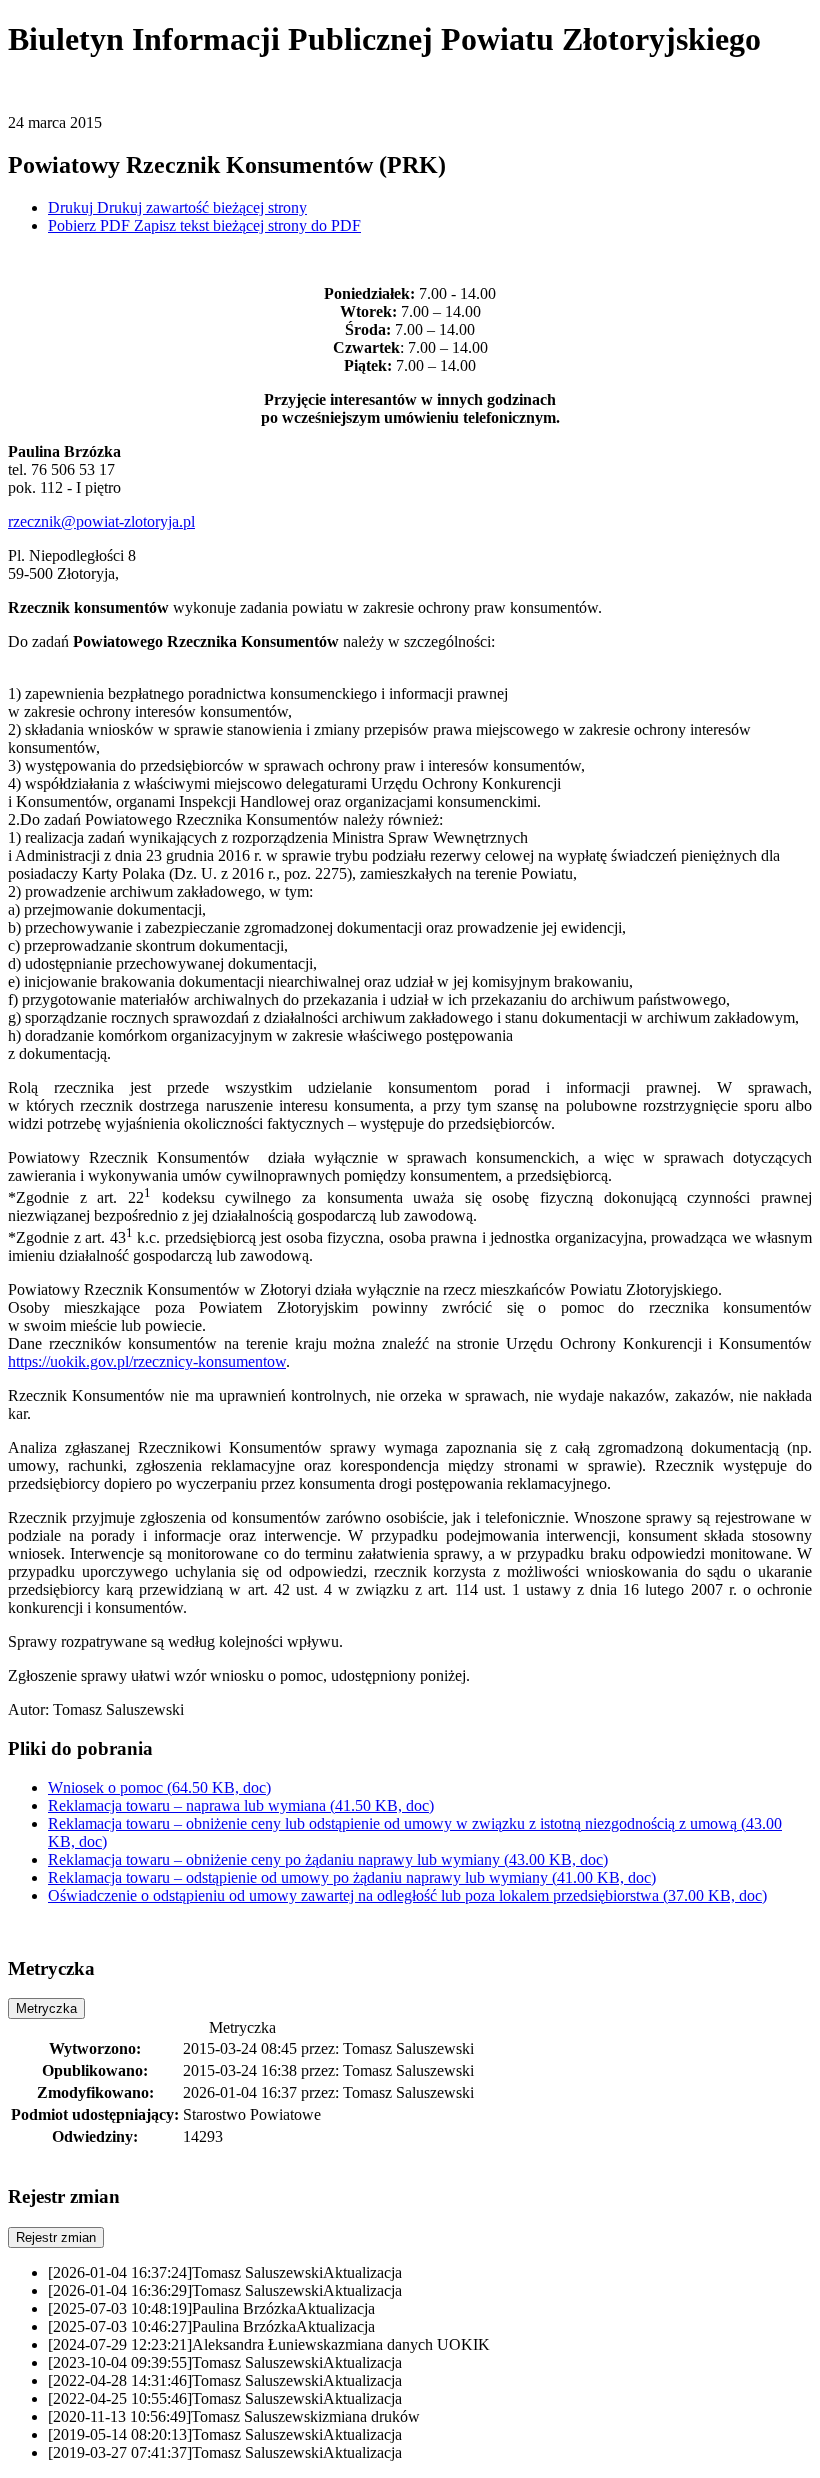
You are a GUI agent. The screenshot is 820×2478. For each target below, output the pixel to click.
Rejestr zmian (56, 2237)
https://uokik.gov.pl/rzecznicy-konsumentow (147, 1361)
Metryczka (46, 2008)
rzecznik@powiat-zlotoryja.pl (101, 521)
